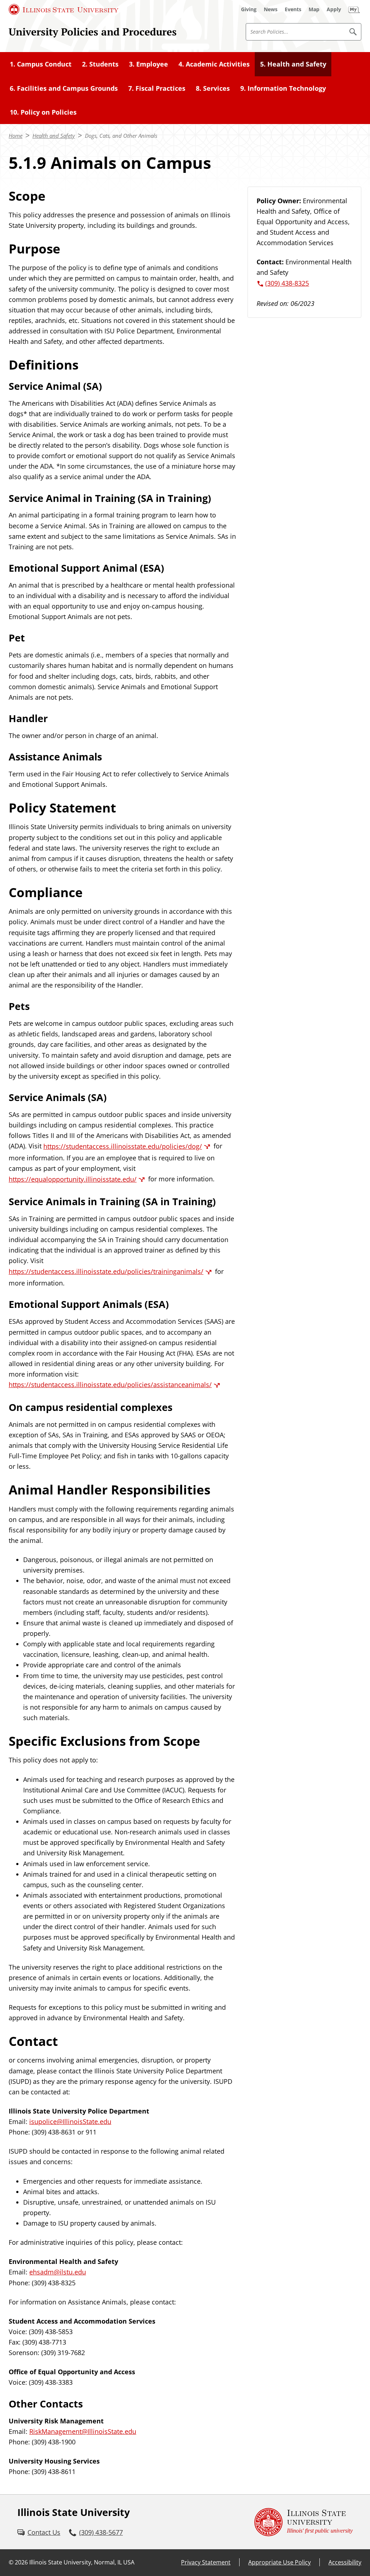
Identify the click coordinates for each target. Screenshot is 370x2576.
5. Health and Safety (293, 64)
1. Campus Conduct (41, 64)
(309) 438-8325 (287, 283)
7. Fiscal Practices (157, 88)
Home (16, 136)
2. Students (100, 64)
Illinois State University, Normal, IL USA (82, 2562)
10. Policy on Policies (43, 112)
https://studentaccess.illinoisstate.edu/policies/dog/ (123, 1146)
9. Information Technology (283, 88)
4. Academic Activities (214, 64)
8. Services (213, 88)
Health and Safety (54, 136)
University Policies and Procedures (93, 31)
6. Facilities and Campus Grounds (64, 88)
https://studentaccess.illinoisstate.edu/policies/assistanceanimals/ (110, 1385)
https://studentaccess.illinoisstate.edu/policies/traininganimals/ (106, 1271)
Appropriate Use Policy (279, 2562)
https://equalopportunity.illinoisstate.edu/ (73, 1179)
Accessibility (345, 2562)
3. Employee (149, 64)
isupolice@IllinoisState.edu (70, 2121)
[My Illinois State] (354, 9)
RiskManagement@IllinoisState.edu (83, 2431)
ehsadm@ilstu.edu (58, 2272)
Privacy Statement (206, 2562)
